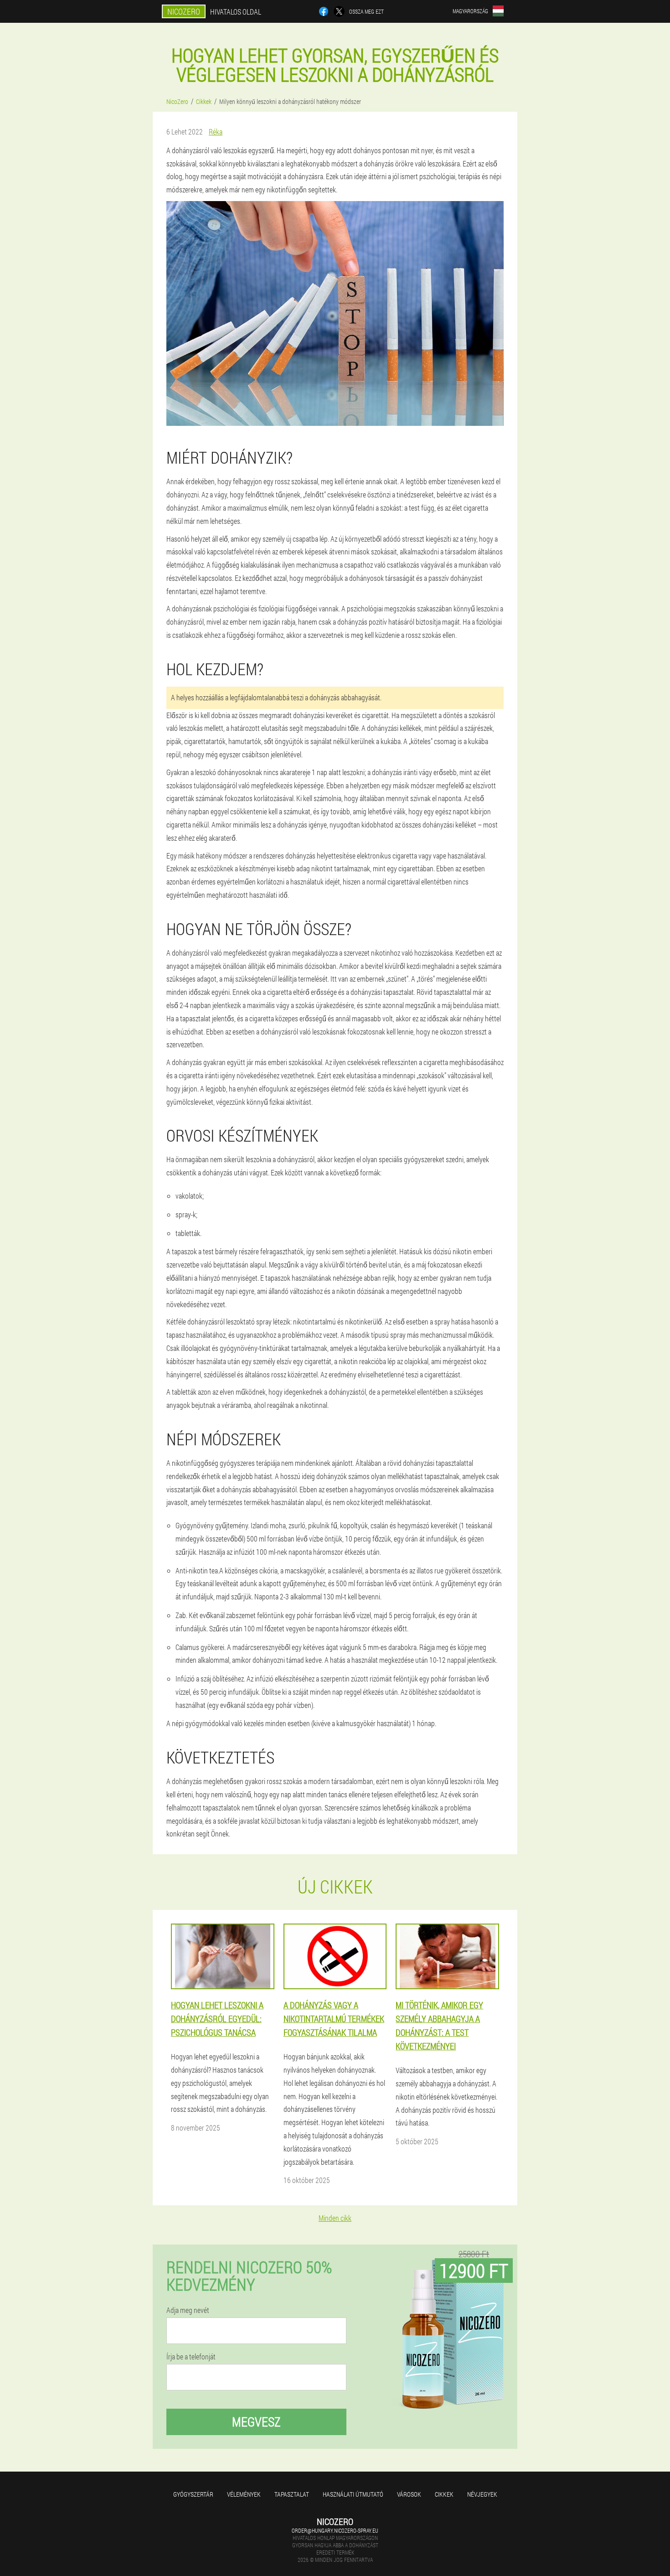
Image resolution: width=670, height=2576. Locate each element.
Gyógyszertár (193, 2494)
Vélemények (244, 2494)
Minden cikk (335, 2218)
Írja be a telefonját (191, 2357)
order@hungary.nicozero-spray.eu (335, 2530)
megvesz (256, 2422)
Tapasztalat (292, 2494)
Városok (409, 2494)
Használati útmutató (353, 2494)
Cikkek (444, 2494)
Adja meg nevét (188, 2310)
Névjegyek (482, 2494)
